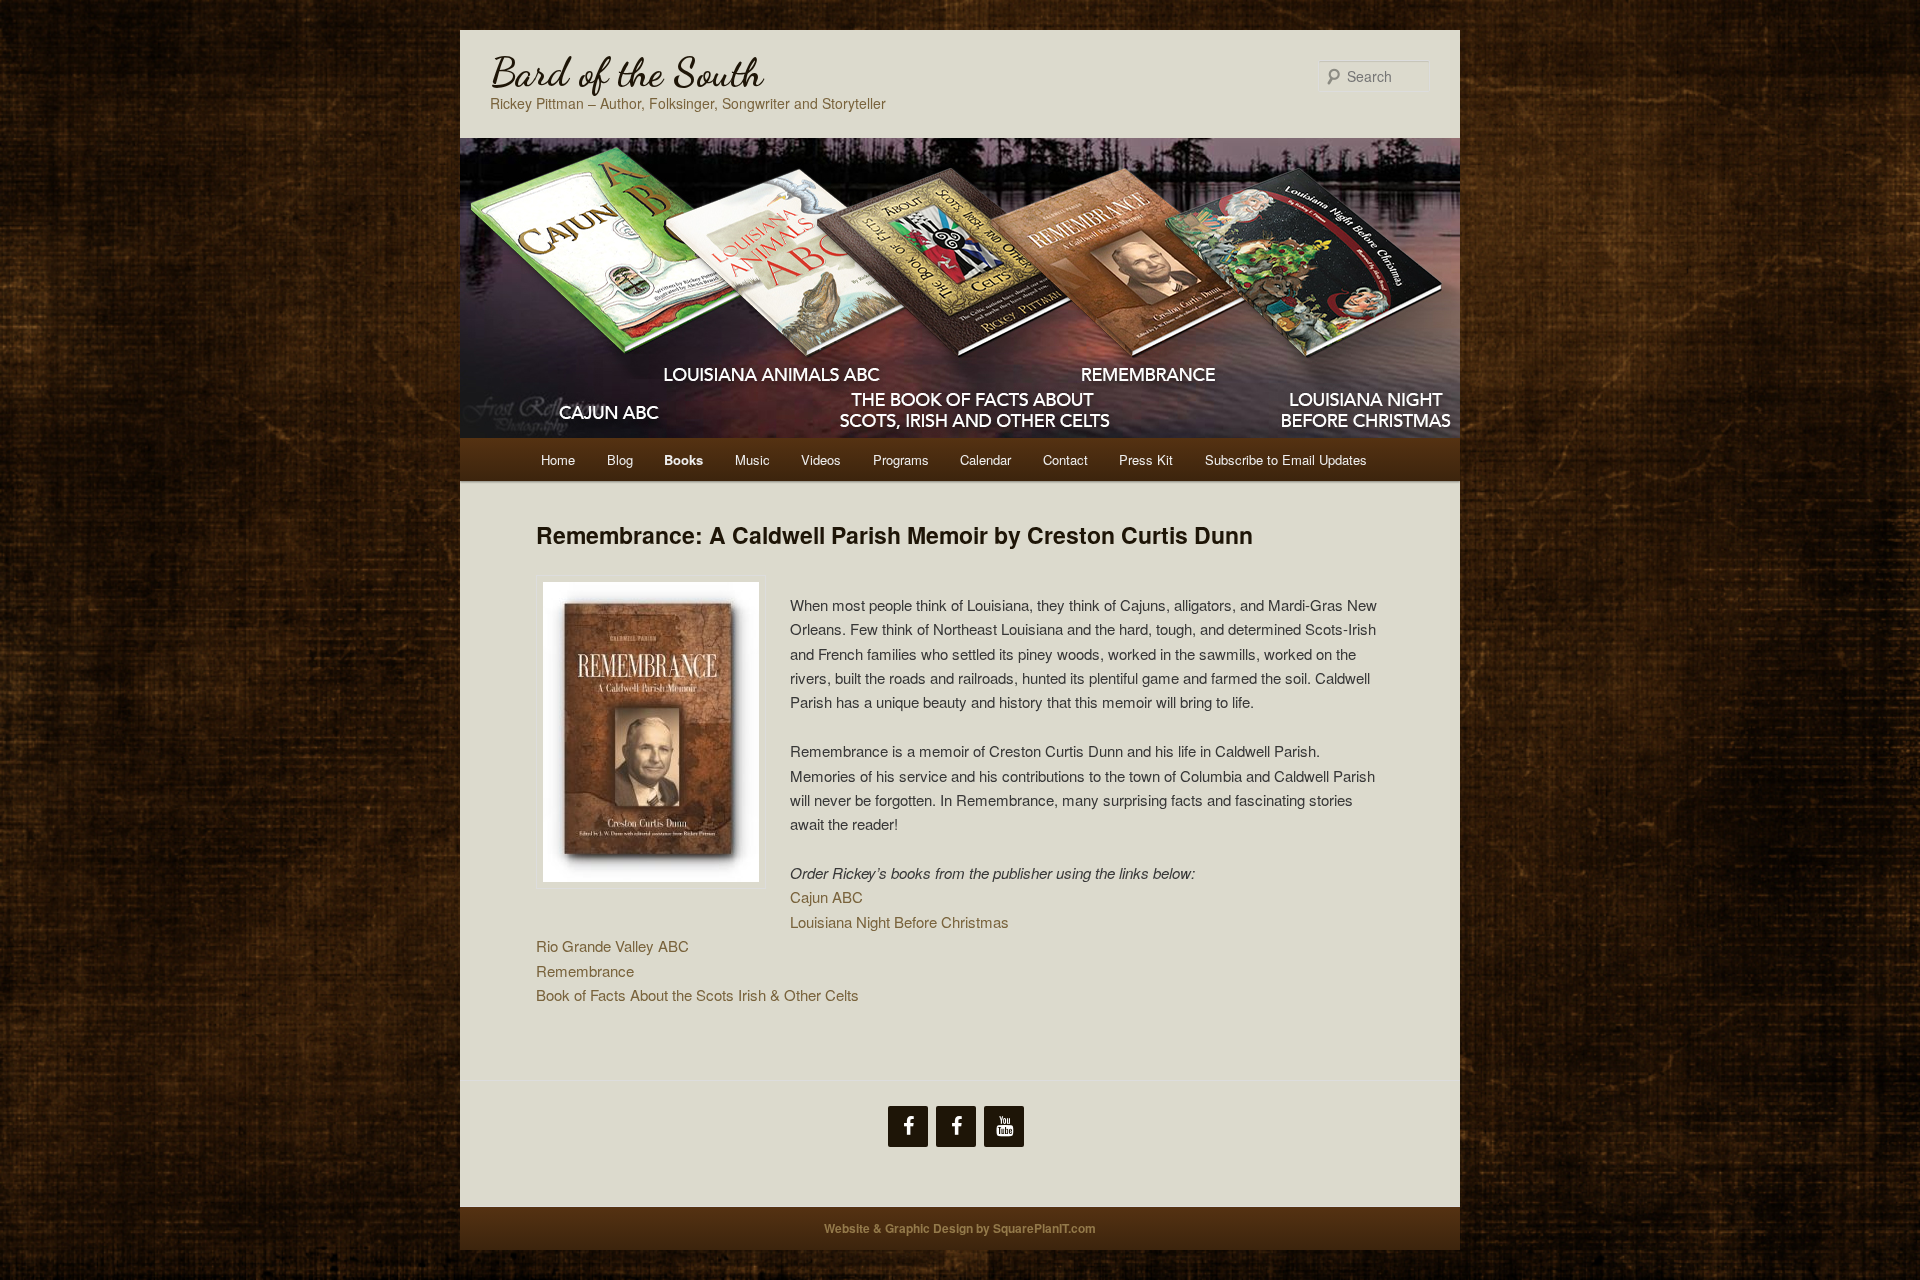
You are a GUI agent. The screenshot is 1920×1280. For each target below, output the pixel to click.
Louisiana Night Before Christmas (899, 921)
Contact (1065, 459)
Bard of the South (626, 72)
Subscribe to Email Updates (1286, 459)
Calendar (985, 459)
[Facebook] (908, 1126)
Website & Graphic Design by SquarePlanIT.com (960, 1228)
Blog (620, 459)
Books (683, 459)
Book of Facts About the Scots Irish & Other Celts (697, 994)
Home (558, 459)
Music (752, 459)
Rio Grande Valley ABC (614, 945)
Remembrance (587, 970)
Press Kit (1146, 459)
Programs (901, 459)
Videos (821, 459)
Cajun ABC (826, 896)
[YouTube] (1004, 1126)
